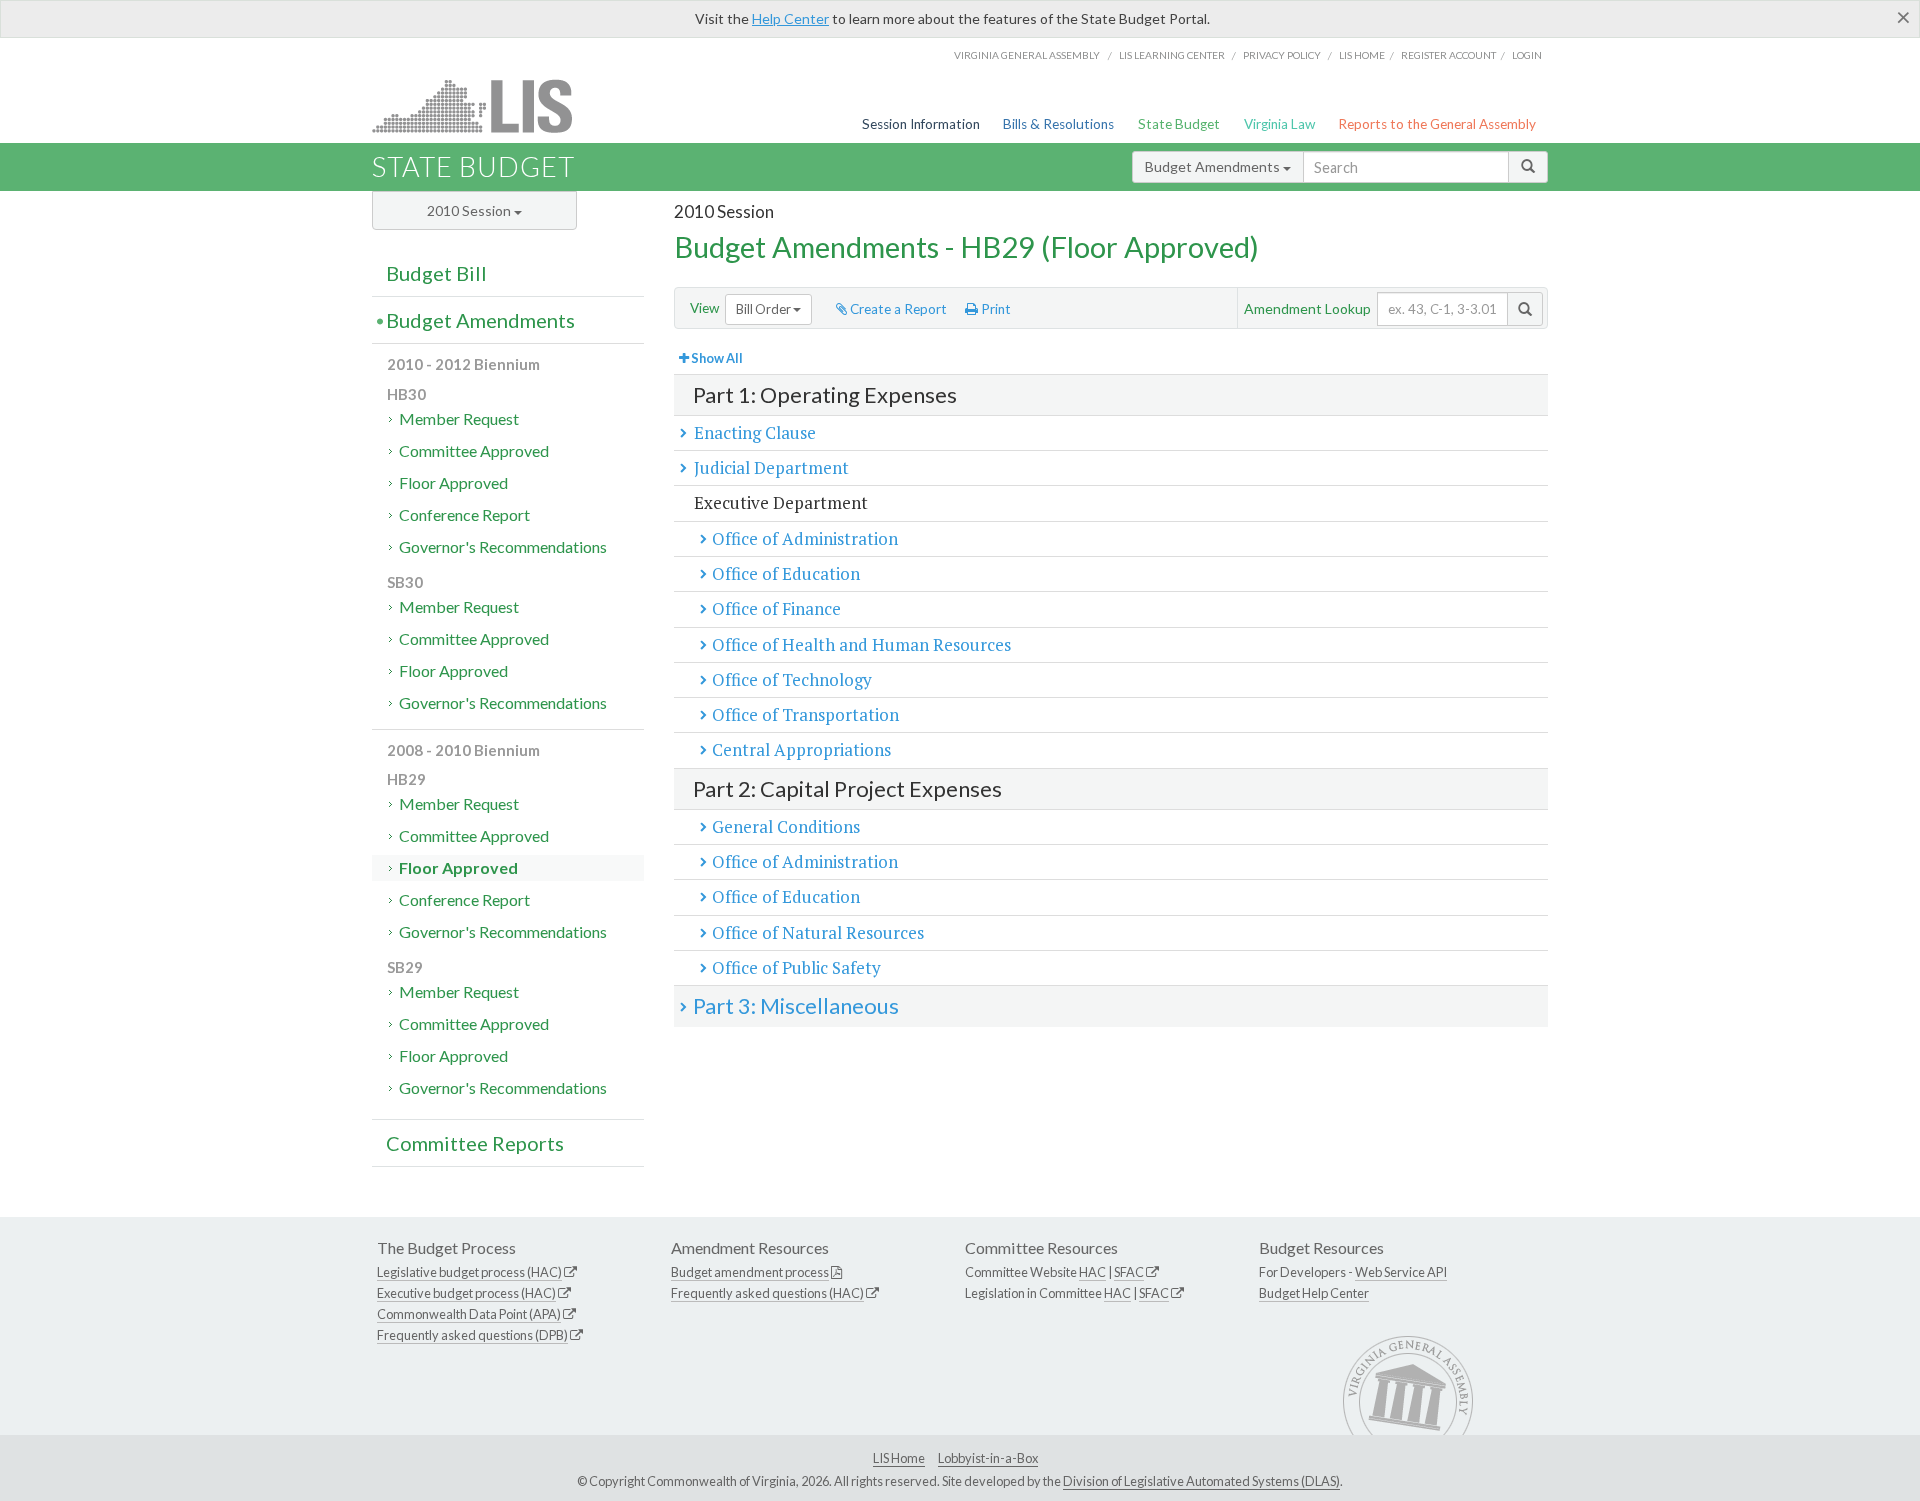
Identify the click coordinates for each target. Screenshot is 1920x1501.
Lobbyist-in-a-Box (988, 1458)
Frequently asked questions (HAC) (767, 1293)
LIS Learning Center (1172, 55)
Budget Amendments (1214, 166)
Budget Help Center (1314, 1293)
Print (994, 309)
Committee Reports (475, 1143)
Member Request (459, 418)
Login (1527, 55)
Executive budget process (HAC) (466, 1293)
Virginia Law (1279, 124)
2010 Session (470, 210)
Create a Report (897, 309)
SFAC (1129, 1272)
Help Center (790, 18)
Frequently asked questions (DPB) (472, 1335)
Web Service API (1401, 1272)
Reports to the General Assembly (1437, 124)
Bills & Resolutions (1058, 124)
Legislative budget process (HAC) (469, 1272)
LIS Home (899, 1458)
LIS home (1362, 55)
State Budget (1179, 124)
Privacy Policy (1282, 55)
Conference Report (464, 514)
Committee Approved (474, 450)
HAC (1092, 1272)
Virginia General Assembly (1027, 55)
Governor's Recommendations (503, 546)
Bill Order (764, 309)
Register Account (1448, 55)
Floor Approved (453, 482)
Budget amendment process (750, 1272)
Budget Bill (436, 273)
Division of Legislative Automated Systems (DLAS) (1201, 1481)
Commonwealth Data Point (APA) (469, 1314)
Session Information (921, 124)
